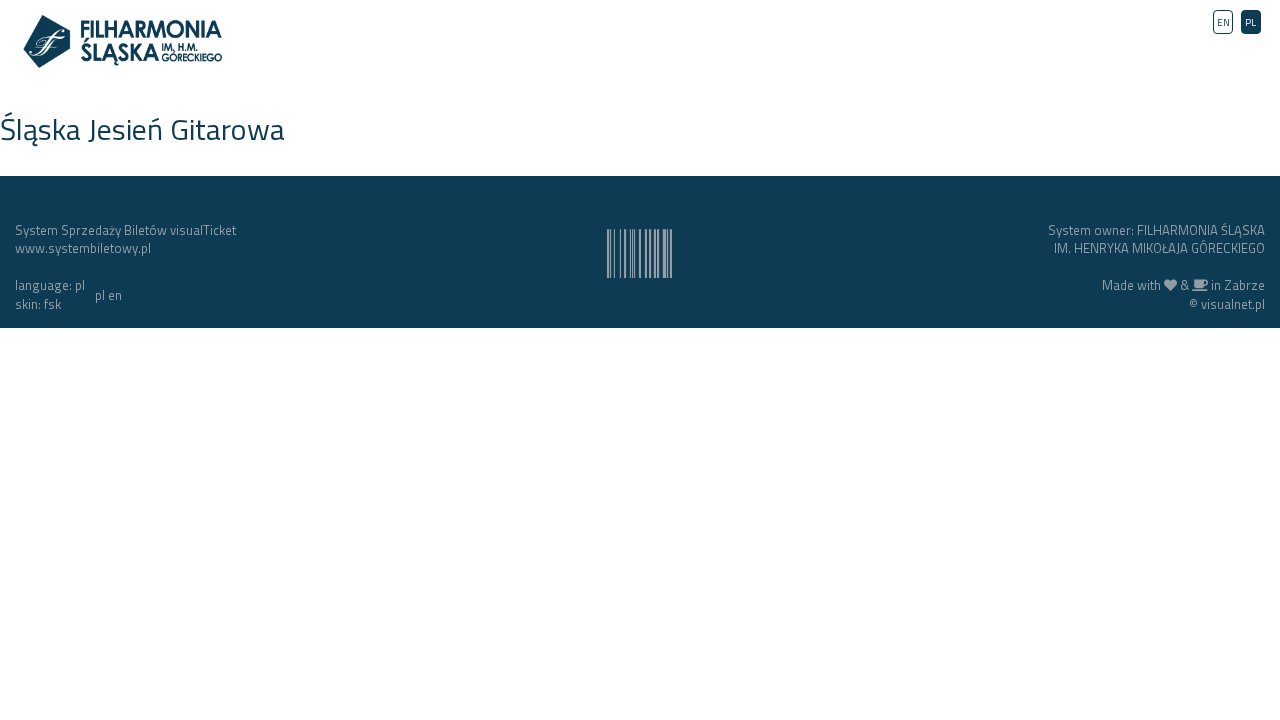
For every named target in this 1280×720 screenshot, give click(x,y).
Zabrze (1244, 285)
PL (1250, 22)
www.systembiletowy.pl (83, 248)
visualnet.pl (1233, 304)
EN (1223, 22)
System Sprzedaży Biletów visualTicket (125, 230)
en (115, 295)
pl (100, 295)
